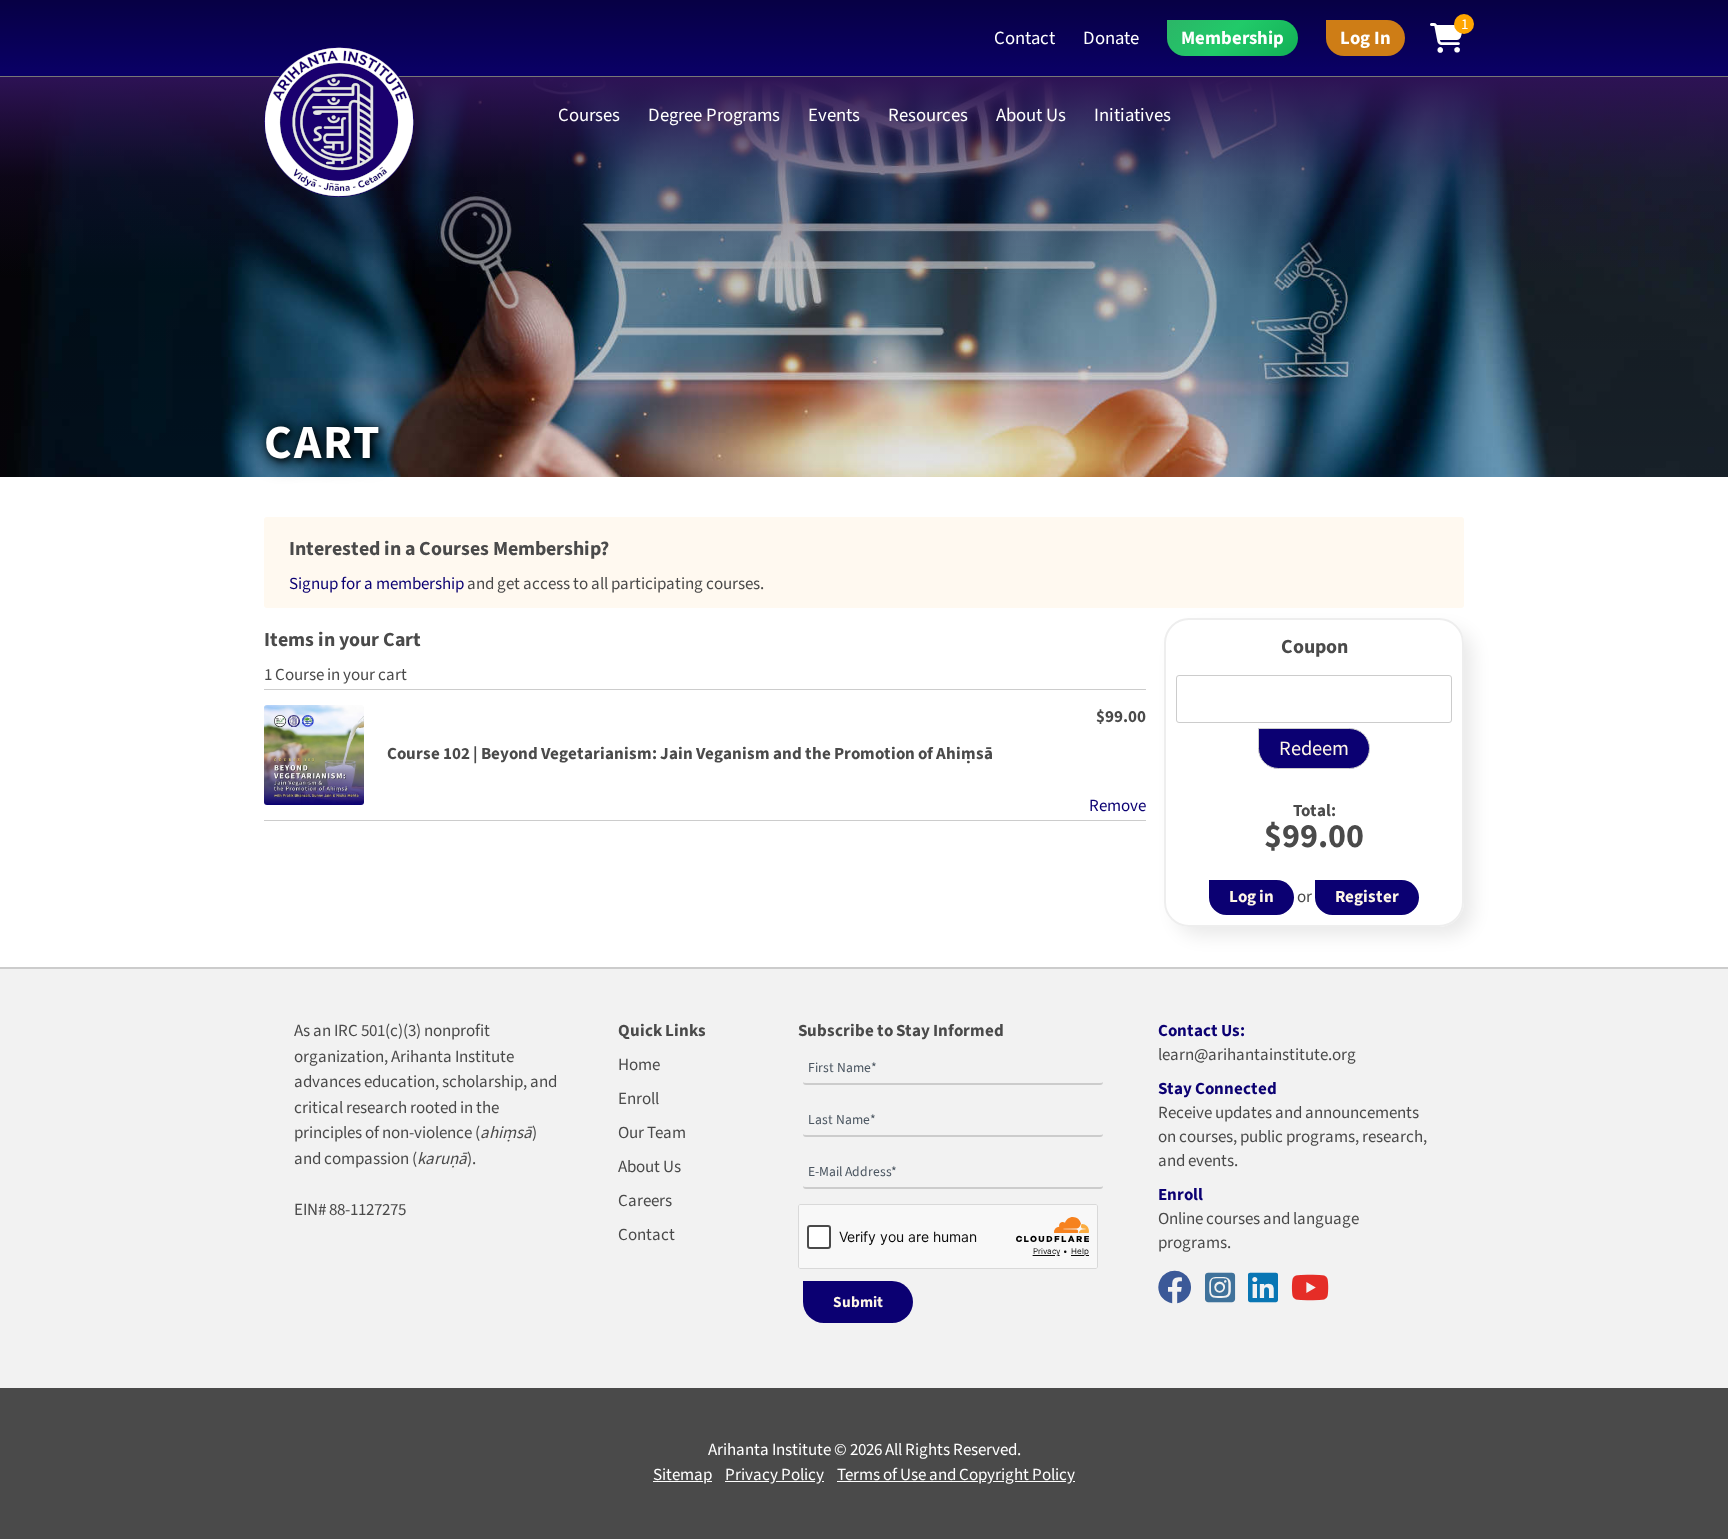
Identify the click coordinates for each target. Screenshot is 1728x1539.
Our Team (652, 1133)
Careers (645, 1201)
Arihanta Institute (769, 1450)
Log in (1251, 897)
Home (639, 1065)
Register (1367, 897)
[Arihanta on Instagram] (1225, 1289)
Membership (1232, 38)
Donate (1111, 38)
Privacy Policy (774, 1475)
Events (834, 115)
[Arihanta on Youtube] (1315, 1289)
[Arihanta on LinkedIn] (1268, 1289)
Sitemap (682, 1475)
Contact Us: (1201, 1031)
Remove (1117, 806)
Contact (1024, 38)
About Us (649, 1167)
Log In (1365, 38)
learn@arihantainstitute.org (1257, 1055)
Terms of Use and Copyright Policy (956, 1475)
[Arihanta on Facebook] (1180, 1289)
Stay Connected (1217, 1089)
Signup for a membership (376, 584)
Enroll (638, 1099)
